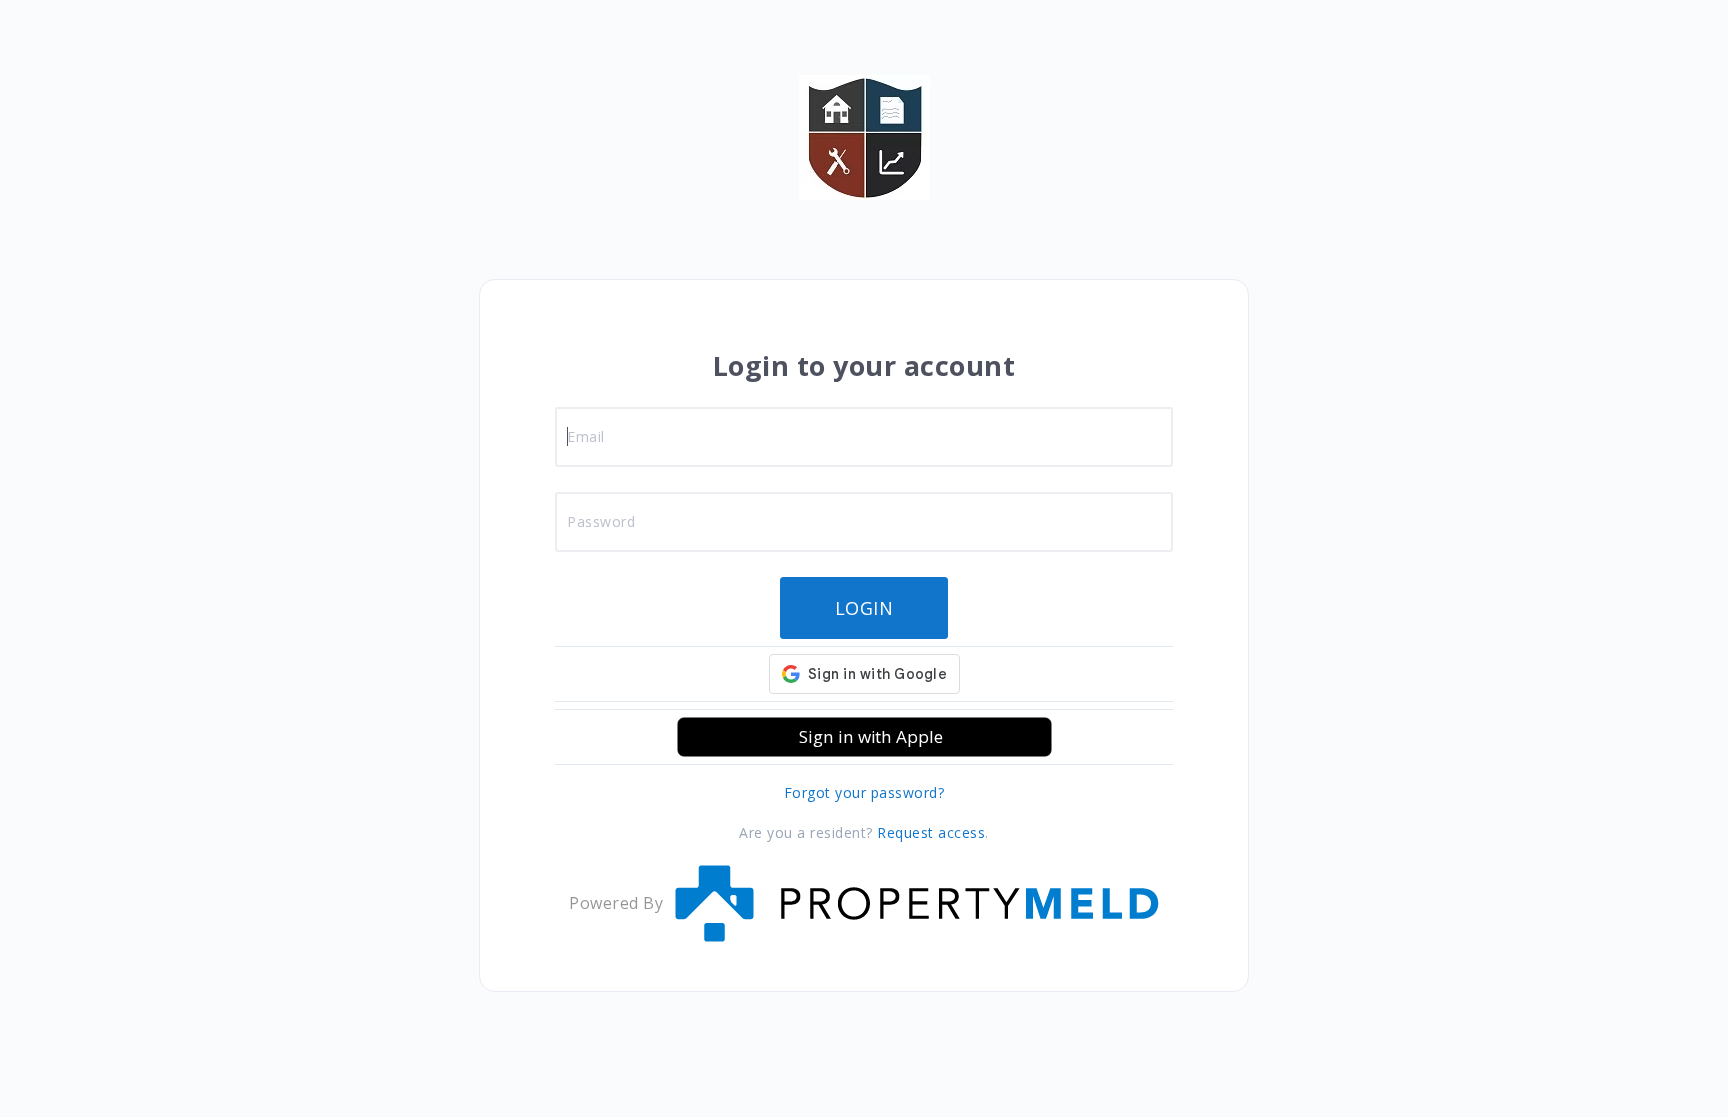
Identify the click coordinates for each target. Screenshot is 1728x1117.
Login (864, 608)
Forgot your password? (864, 792)
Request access (931, 832)
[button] (864, 737)
